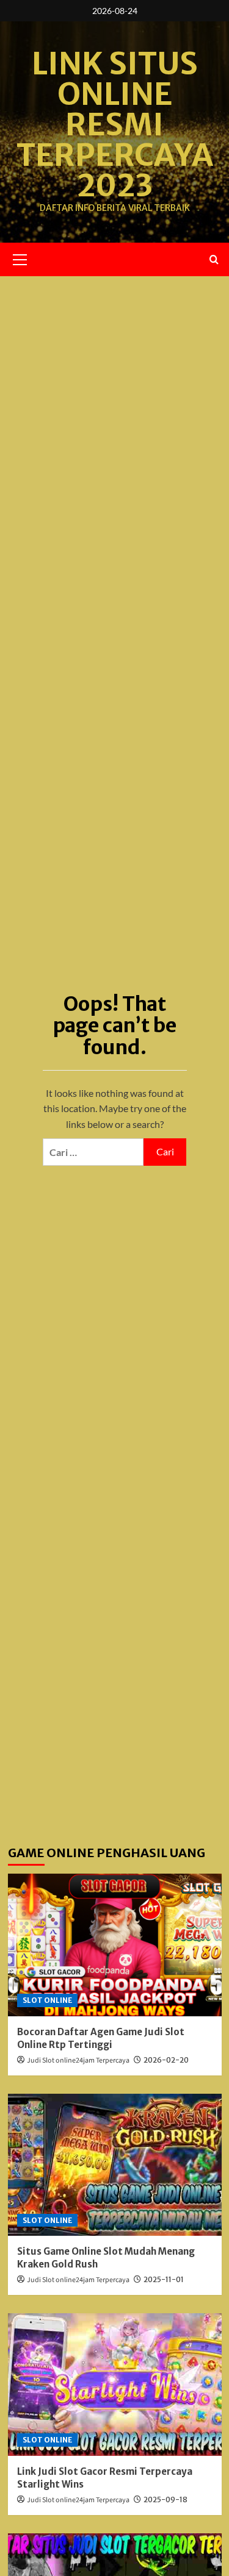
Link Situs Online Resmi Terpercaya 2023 (115, 125)
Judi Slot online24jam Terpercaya (78, 2060)
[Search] (214, 259)
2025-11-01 (164, 2279)
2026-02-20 (166, 2060)
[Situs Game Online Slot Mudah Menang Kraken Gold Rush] (115, 2165)
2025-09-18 (165, 2499)
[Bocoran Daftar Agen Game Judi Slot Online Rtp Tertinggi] (115, 1945)
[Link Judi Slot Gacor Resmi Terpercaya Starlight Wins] (115, 2384)
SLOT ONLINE (47, 2000)
